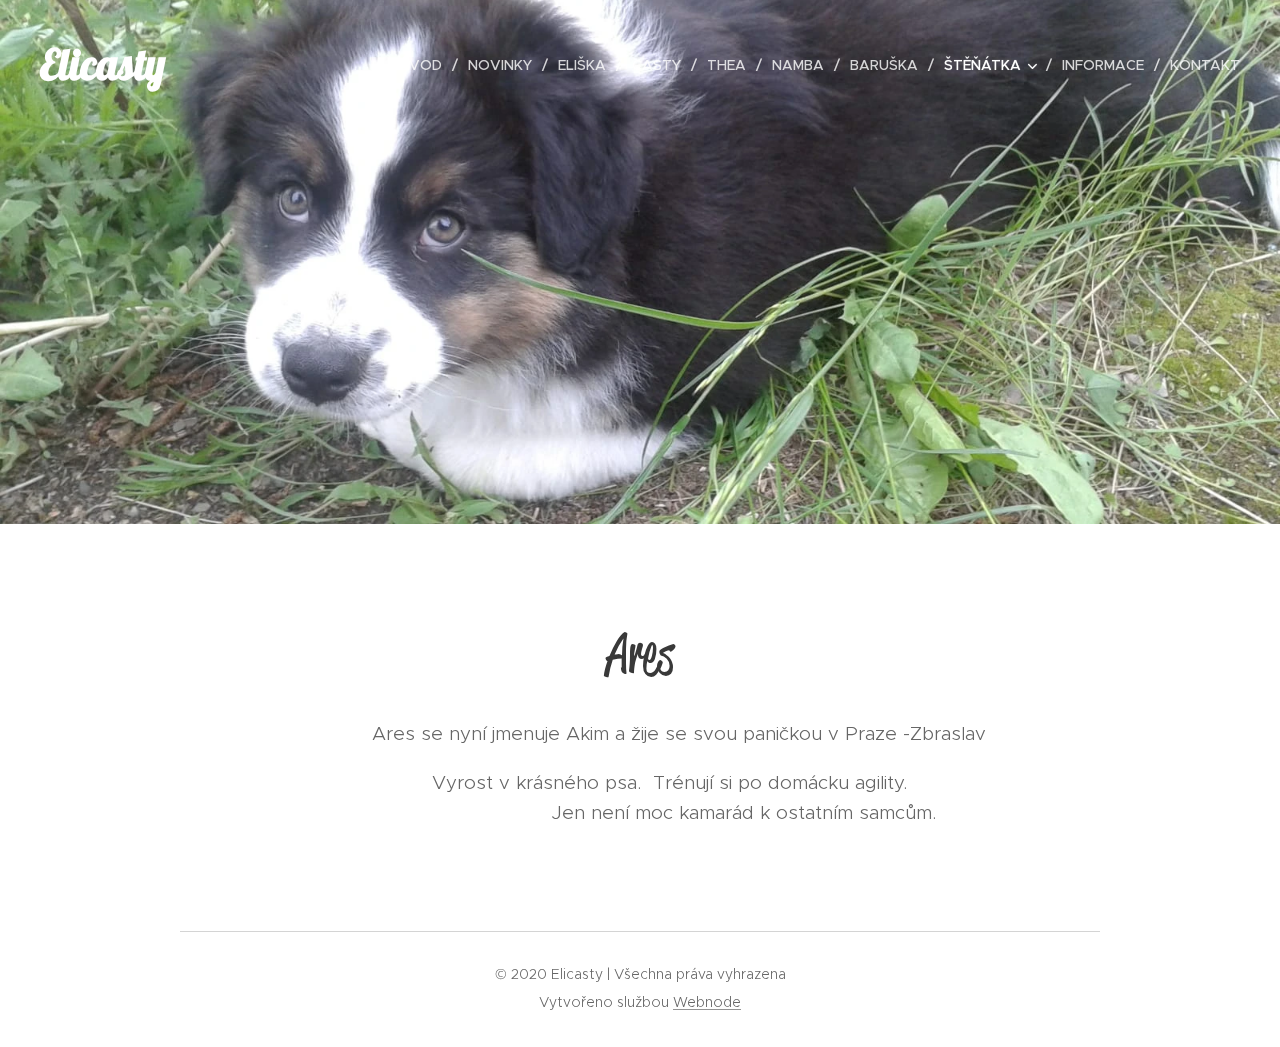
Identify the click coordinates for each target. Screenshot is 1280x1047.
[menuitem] (426, 65)
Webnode (707, 1002)
